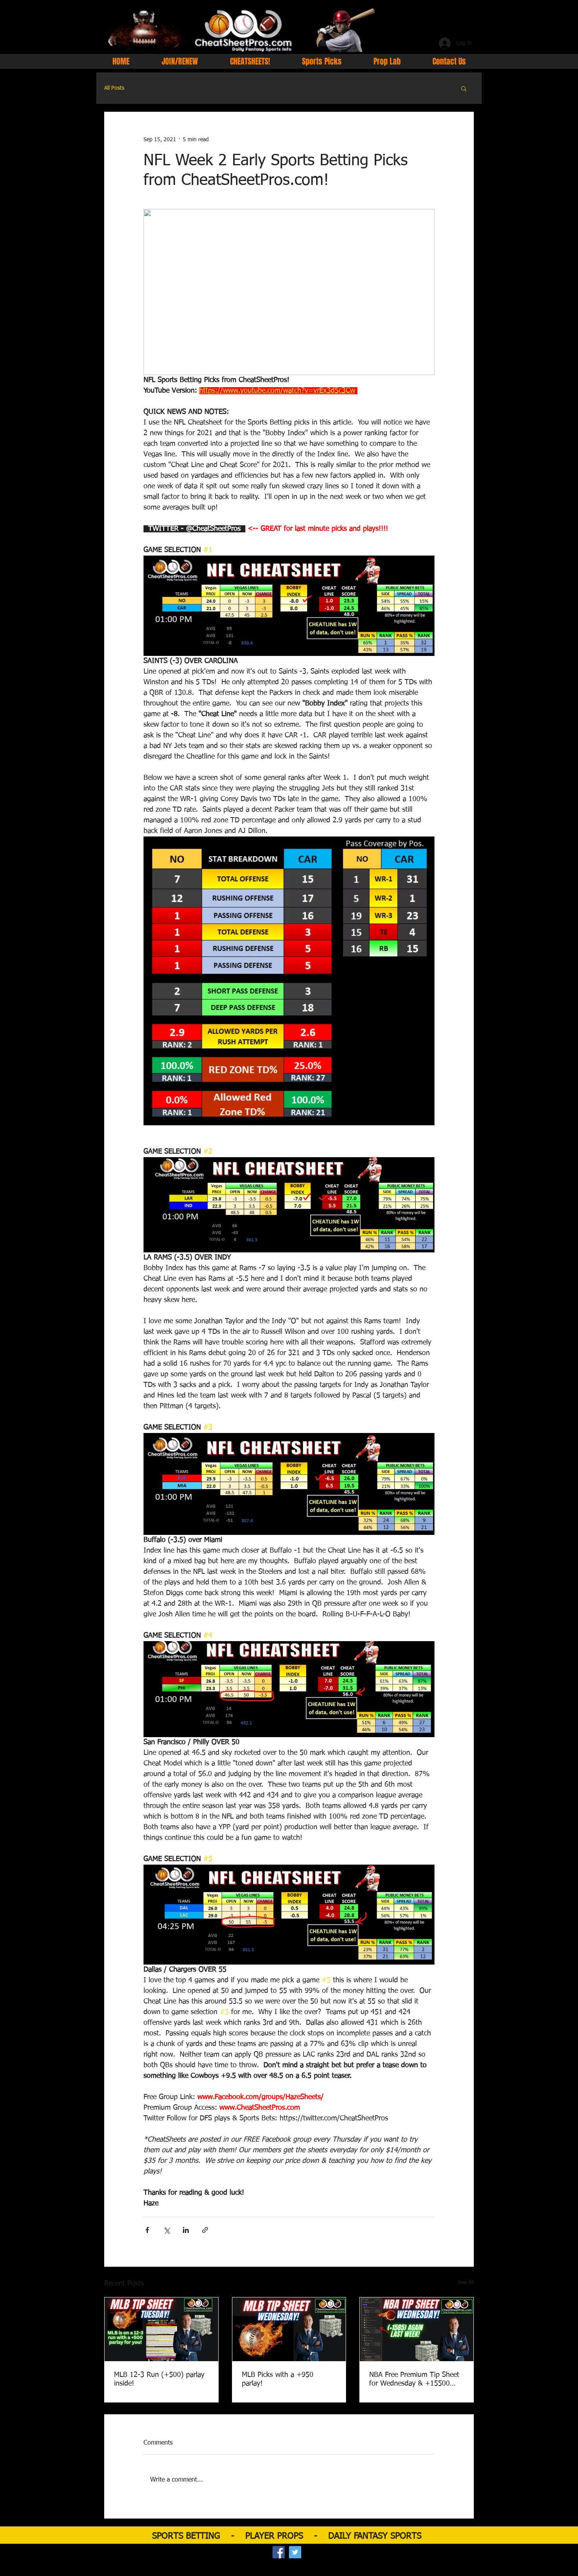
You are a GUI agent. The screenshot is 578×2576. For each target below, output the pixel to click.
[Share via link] (205, 2230)
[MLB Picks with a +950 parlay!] (289, 2329)
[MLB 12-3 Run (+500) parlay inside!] (161, 2329)
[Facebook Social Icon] (279, 2552)
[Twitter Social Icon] (295, 2552)
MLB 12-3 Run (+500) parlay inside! (159, 2379)
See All (466, 2282)
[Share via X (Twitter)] (167, 2230)
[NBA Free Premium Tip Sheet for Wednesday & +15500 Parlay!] (417, 2329)
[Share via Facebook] (147, 2230)
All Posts (114, 88)
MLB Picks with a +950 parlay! (278, 2379)
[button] (464, 88)
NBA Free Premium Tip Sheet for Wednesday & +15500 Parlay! (414, 2380)
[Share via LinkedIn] (186, 2230)
